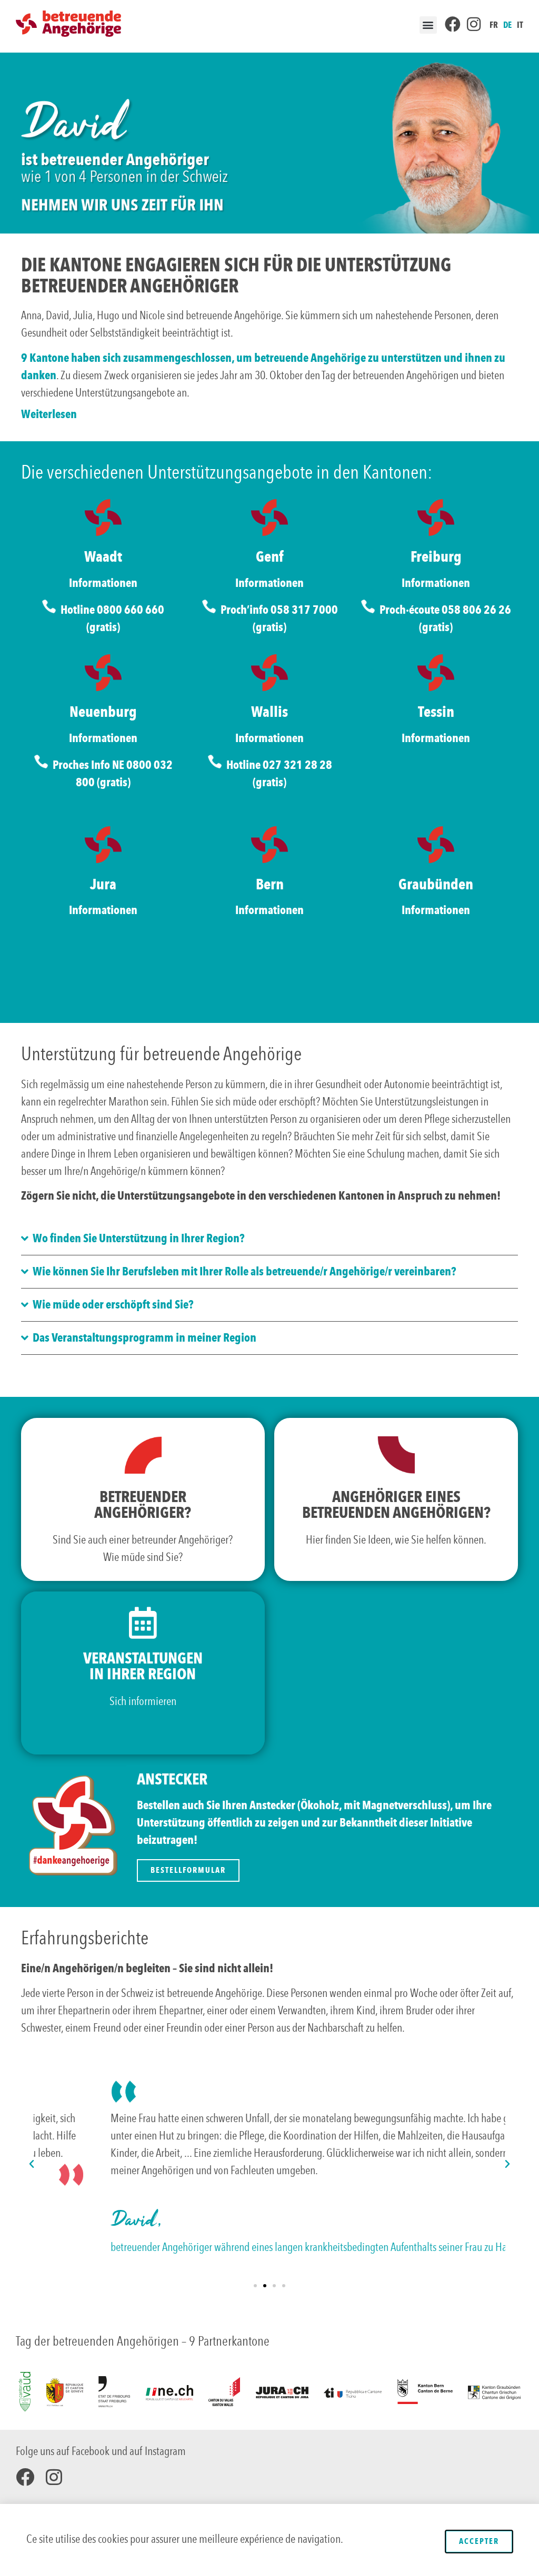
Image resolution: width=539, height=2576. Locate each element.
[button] (428, 25)
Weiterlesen (49, 414)
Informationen (103, 583)
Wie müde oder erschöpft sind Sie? (113, 1305)
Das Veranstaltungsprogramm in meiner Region (144, 1338)
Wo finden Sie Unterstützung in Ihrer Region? (138, 1238)
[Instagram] (54, 2477)
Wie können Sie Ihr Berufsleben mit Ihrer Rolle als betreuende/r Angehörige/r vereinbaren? (244, 1271)
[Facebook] (25, 2477)
